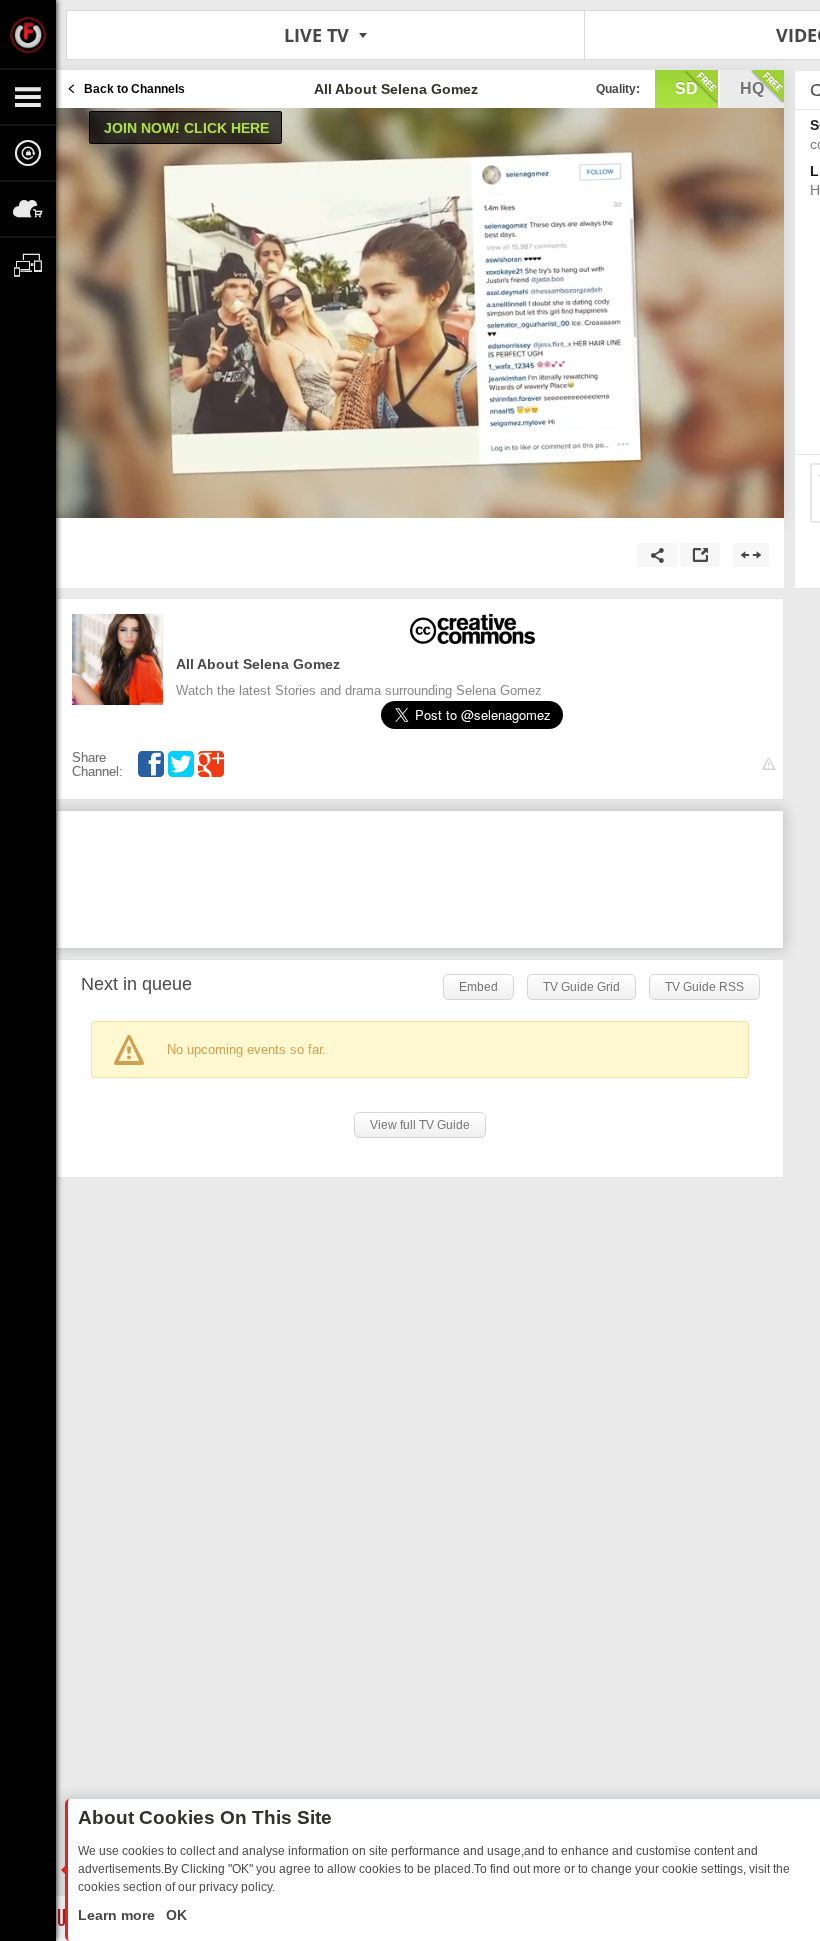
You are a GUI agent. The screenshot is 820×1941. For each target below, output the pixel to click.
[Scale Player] (751, 555)
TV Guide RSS (704, 987)
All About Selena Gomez (258, 664)
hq (752, 88)
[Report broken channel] (768, 764)
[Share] (657, 555)
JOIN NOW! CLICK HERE (186, 128)
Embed (478, 987)
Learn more (118, 1915)
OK (174, 1915)
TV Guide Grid (581, 987)
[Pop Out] (700, 555)
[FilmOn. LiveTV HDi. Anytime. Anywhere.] (28, 34)
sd (686, 88)
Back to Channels (134, 89)
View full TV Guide (420, 1125)
